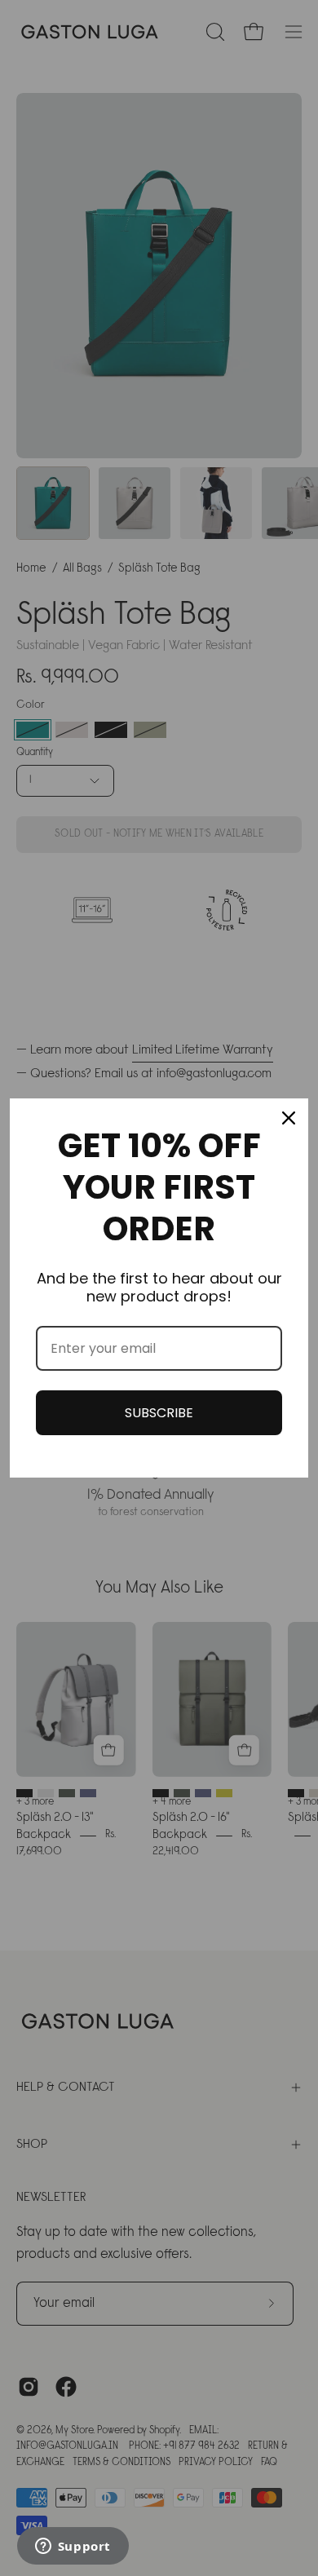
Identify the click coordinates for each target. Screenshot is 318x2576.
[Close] (289, 1118)
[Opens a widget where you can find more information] (73, 2547)
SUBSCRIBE (159, 1413)
